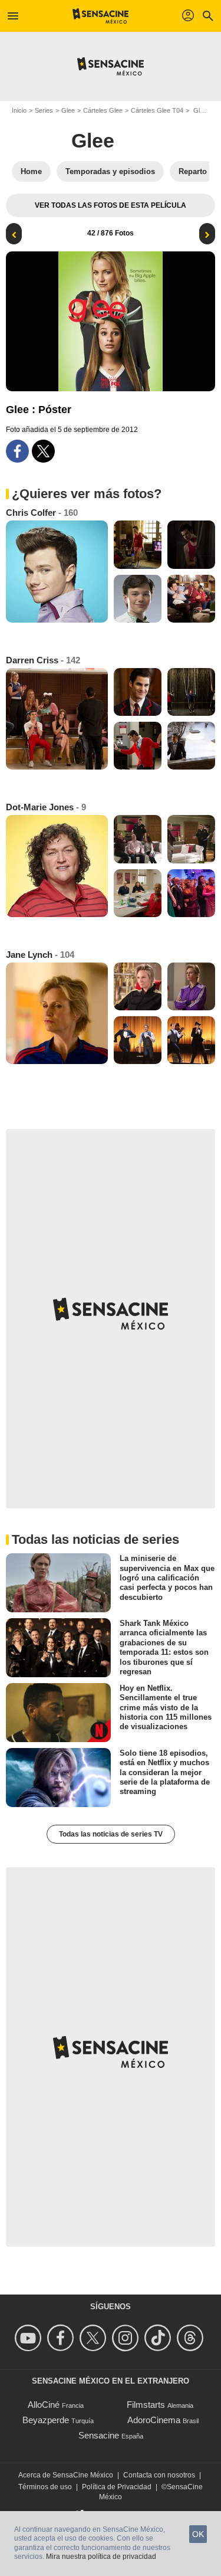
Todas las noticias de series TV (111, 1834)
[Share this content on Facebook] (17, 451)
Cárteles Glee (103, 110)
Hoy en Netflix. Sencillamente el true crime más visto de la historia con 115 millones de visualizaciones (166, 1707)
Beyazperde (46, 2420)
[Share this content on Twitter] (43, 451)
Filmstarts (146, 2405)
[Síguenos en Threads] (192, 2338)
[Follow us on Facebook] (62, 2338)
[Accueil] (100, 16)
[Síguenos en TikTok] (159, 2338)
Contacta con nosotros (159, 2475)
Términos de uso (45, 2487)
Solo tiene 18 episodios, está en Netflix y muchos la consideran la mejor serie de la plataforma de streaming (165, 1772)
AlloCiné (44, 2405)
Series (44, 110)
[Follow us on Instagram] (127, 2338)
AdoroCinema (154, 2420)
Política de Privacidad (117, 2487)
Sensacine (99, 2435)
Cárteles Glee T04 (157, 110)
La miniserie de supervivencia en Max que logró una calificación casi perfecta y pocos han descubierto (167, 1577)
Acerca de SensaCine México (66, 2475)
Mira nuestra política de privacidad (101, 2557)
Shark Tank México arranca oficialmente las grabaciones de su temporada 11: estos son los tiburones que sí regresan (164, 1647)
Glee (68, 110)
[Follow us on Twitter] (95, 2338)
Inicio (19, 110)
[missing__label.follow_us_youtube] (30, 2338)
